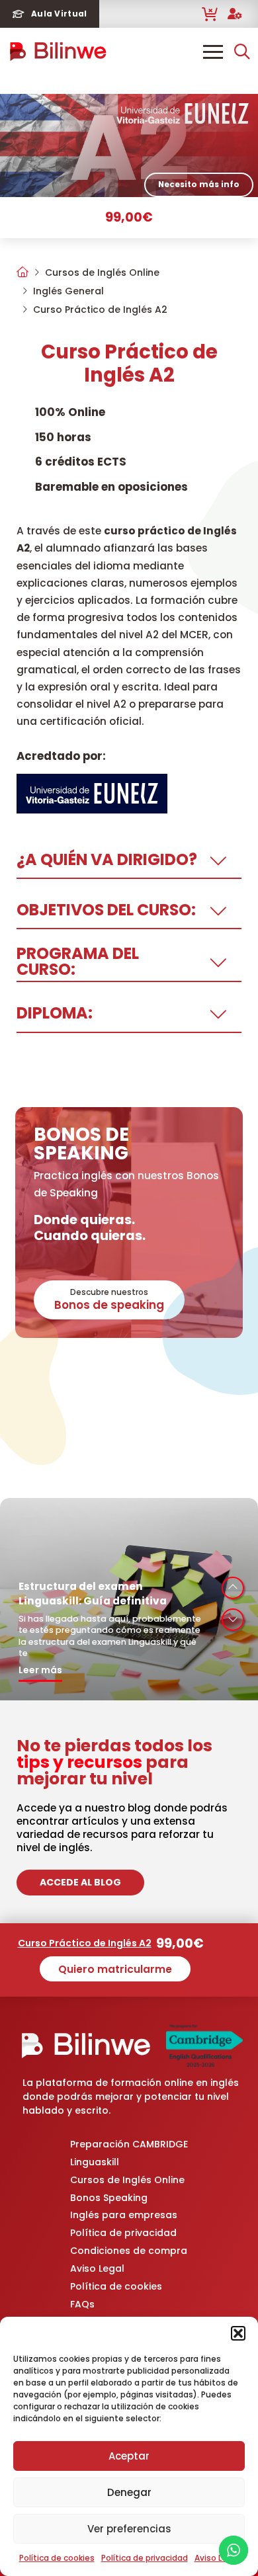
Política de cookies (57, 2558)
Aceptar (129, 2456)
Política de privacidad (145, 2558)
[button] (238, 2333)
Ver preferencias (129, 2529)
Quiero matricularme (115, 1969)
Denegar (129, 2492)
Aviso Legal (217, 2558)
